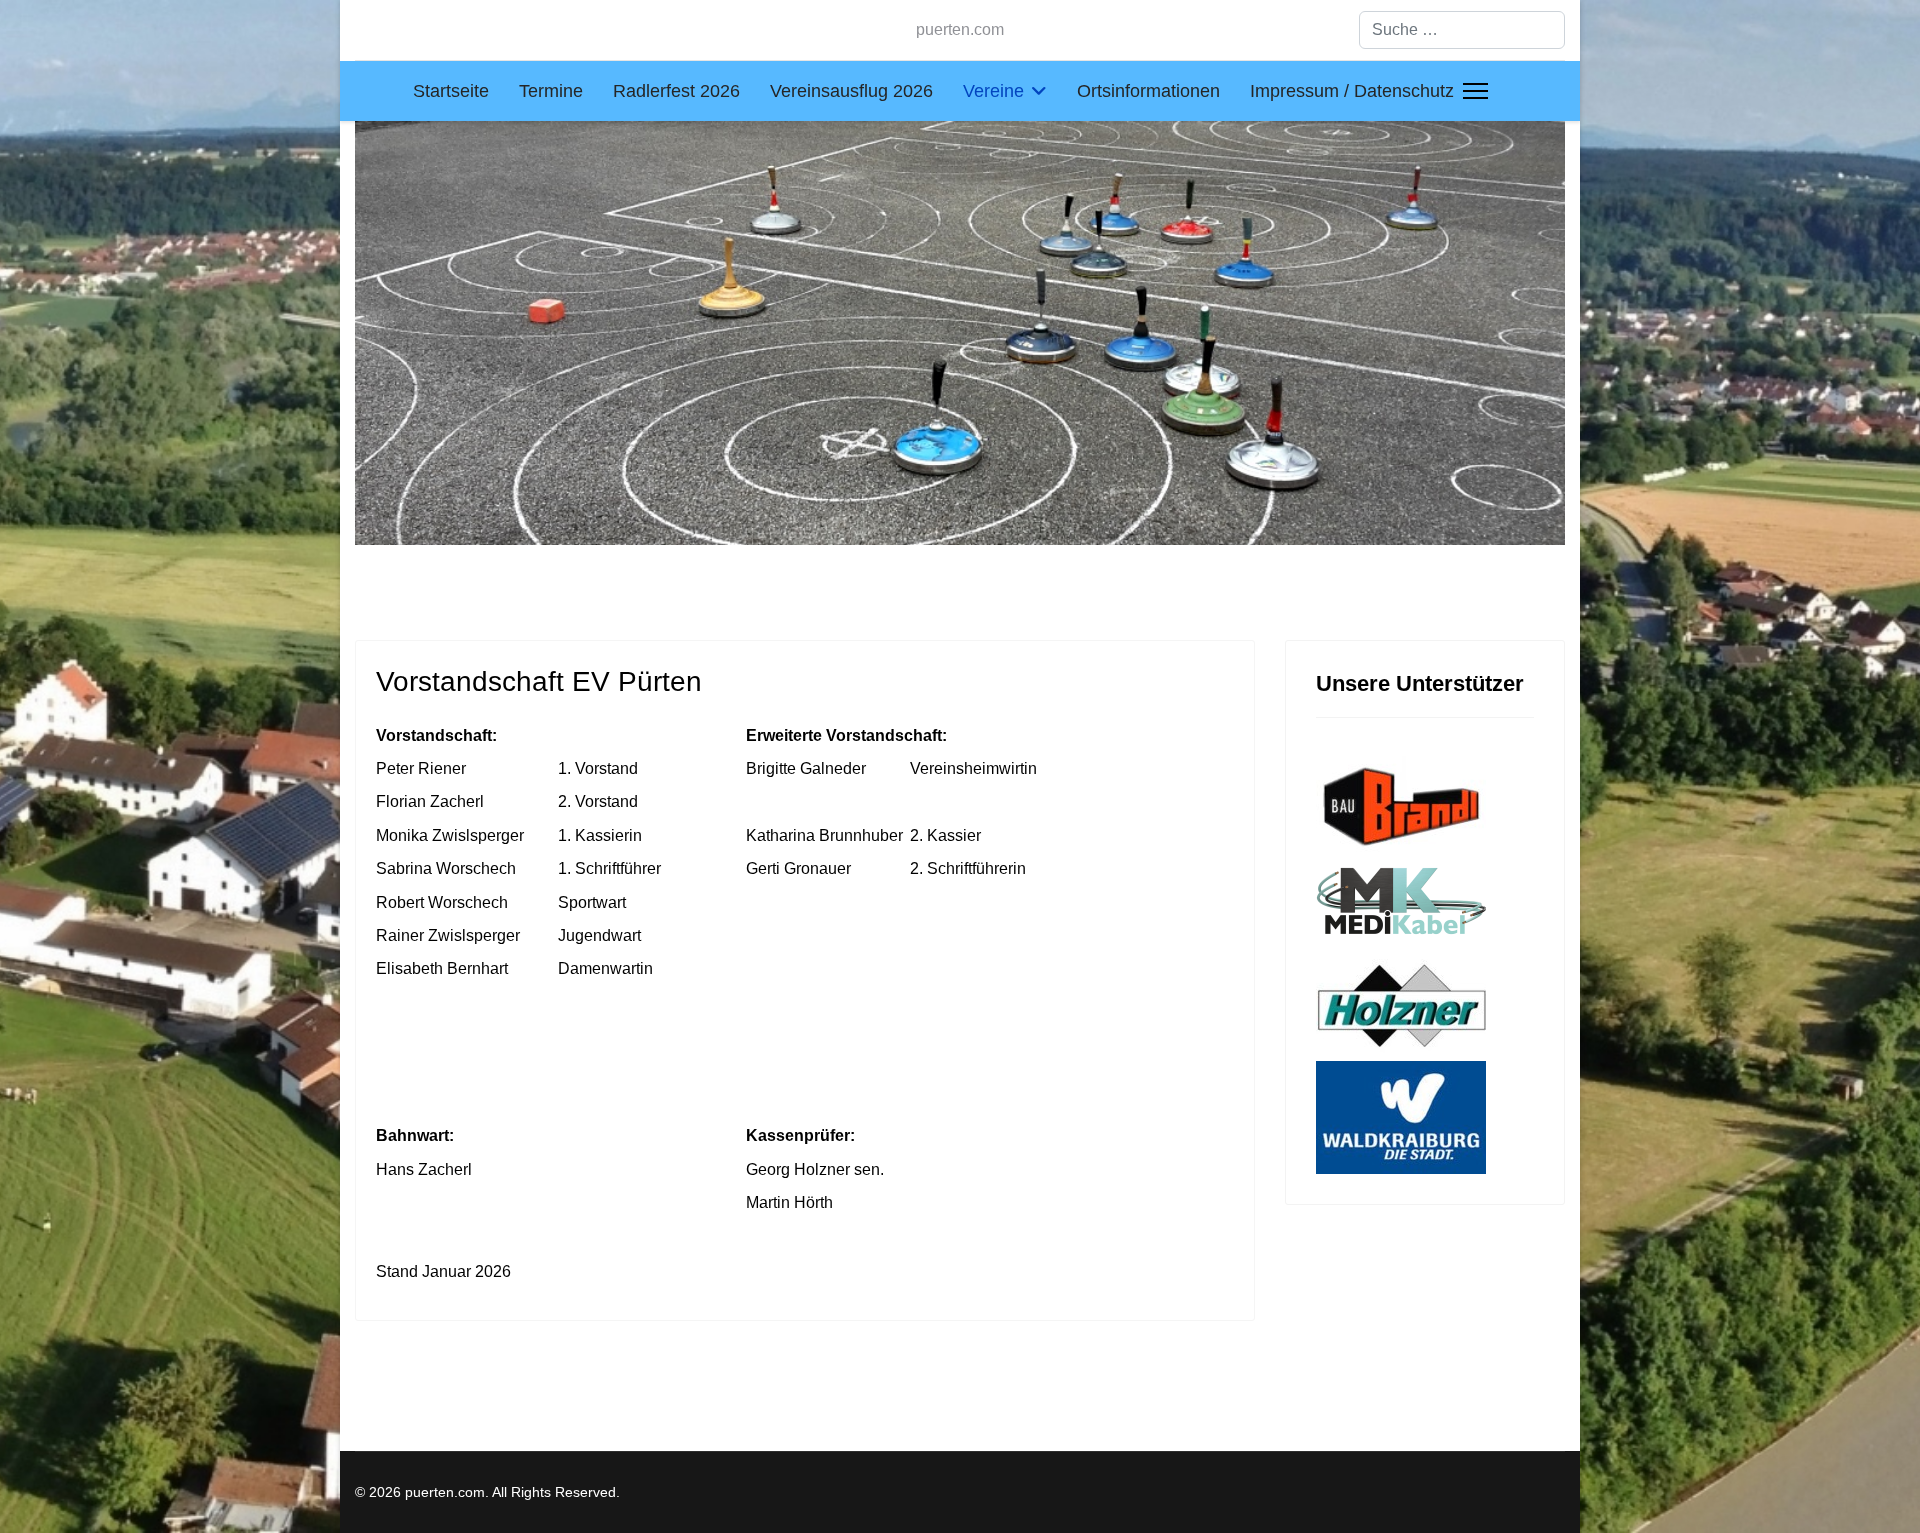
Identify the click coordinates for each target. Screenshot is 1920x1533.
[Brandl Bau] (1425, 804)
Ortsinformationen (1148, 91)
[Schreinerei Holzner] (1425, 1006)
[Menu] (1475, 91)
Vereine (993, 91)
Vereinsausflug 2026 (851, 91)
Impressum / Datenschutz (1352, 91)
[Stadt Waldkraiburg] (1425, 1117)
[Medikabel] (1425, 906)
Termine (551, 91)
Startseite (451, 91)
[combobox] (1462, 30)
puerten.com (960, 29)
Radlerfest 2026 (676, 91)
